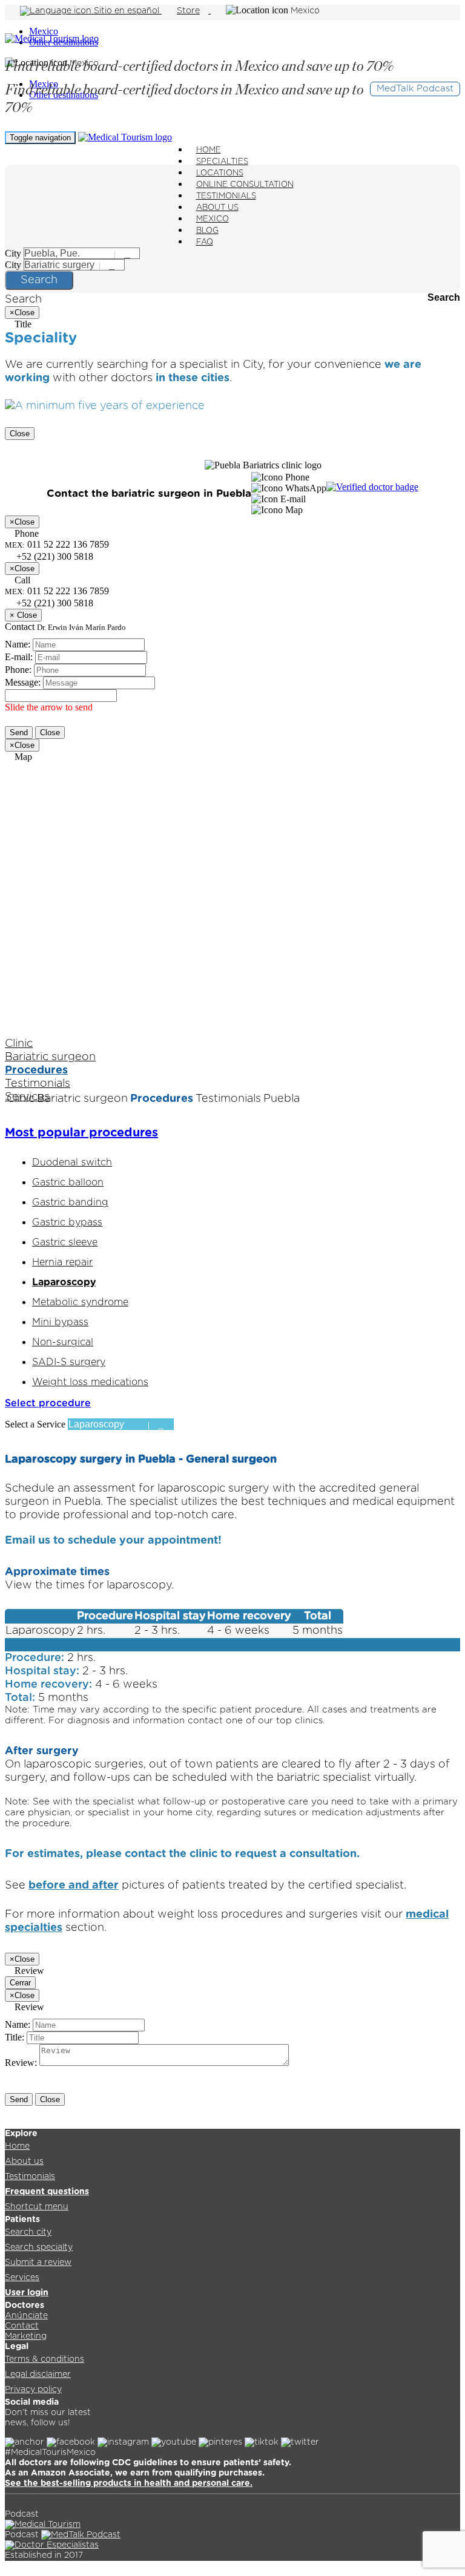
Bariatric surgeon (50, 1057)
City (13, 253)
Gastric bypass (67, 1222)
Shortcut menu (37, 2207)
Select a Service (35, 1424)
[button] (280, 477)
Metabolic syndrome (80, 1302)
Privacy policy (33, 2390)
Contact (22, 2326)
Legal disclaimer (38, 2374)
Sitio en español (127, 11)
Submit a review (38, 2263)
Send (19, 732)
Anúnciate (26, 2316)
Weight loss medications (90, 1382)
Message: (23, 682)
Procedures (36, 1070)
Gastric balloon (68, 1182)
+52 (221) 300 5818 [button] (54, 556)
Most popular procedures (81, 1133)
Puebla (282, 1099)
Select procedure (48, 1403)
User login (27, 2293)
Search (39, 280)
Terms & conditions (45, 2359)
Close (20, 434)
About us (24, 2161)
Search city (28, 2232)
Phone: (18, 670)
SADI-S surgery (69, 1362)
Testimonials (38, 1084)
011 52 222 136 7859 (57, 591)
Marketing (26, 2336)
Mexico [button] (305, 11)
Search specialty (39, 2247)
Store (188, 11)
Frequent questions (47, 2192)
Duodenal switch (72, 1162)
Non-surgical (63, 1342)
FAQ (205, 242)
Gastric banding (70, 1202)
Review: (21, 2063)
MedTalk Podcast (415, 89)
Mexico (44, 31)
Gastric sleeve (65, 1242)
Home (17, 2146)
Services (22, 2278)
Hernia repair (62, 1262)
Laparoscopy (64, 1282)
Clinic (19, 1044)
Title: (15, 2037)
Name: (18, 644)
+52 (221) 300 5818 (54, 603)
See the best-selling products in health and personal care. (129, 2483)
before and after (74, 1886)
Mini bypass (60, 1322)
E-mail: (19, 657)
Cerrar (20, 1983)
